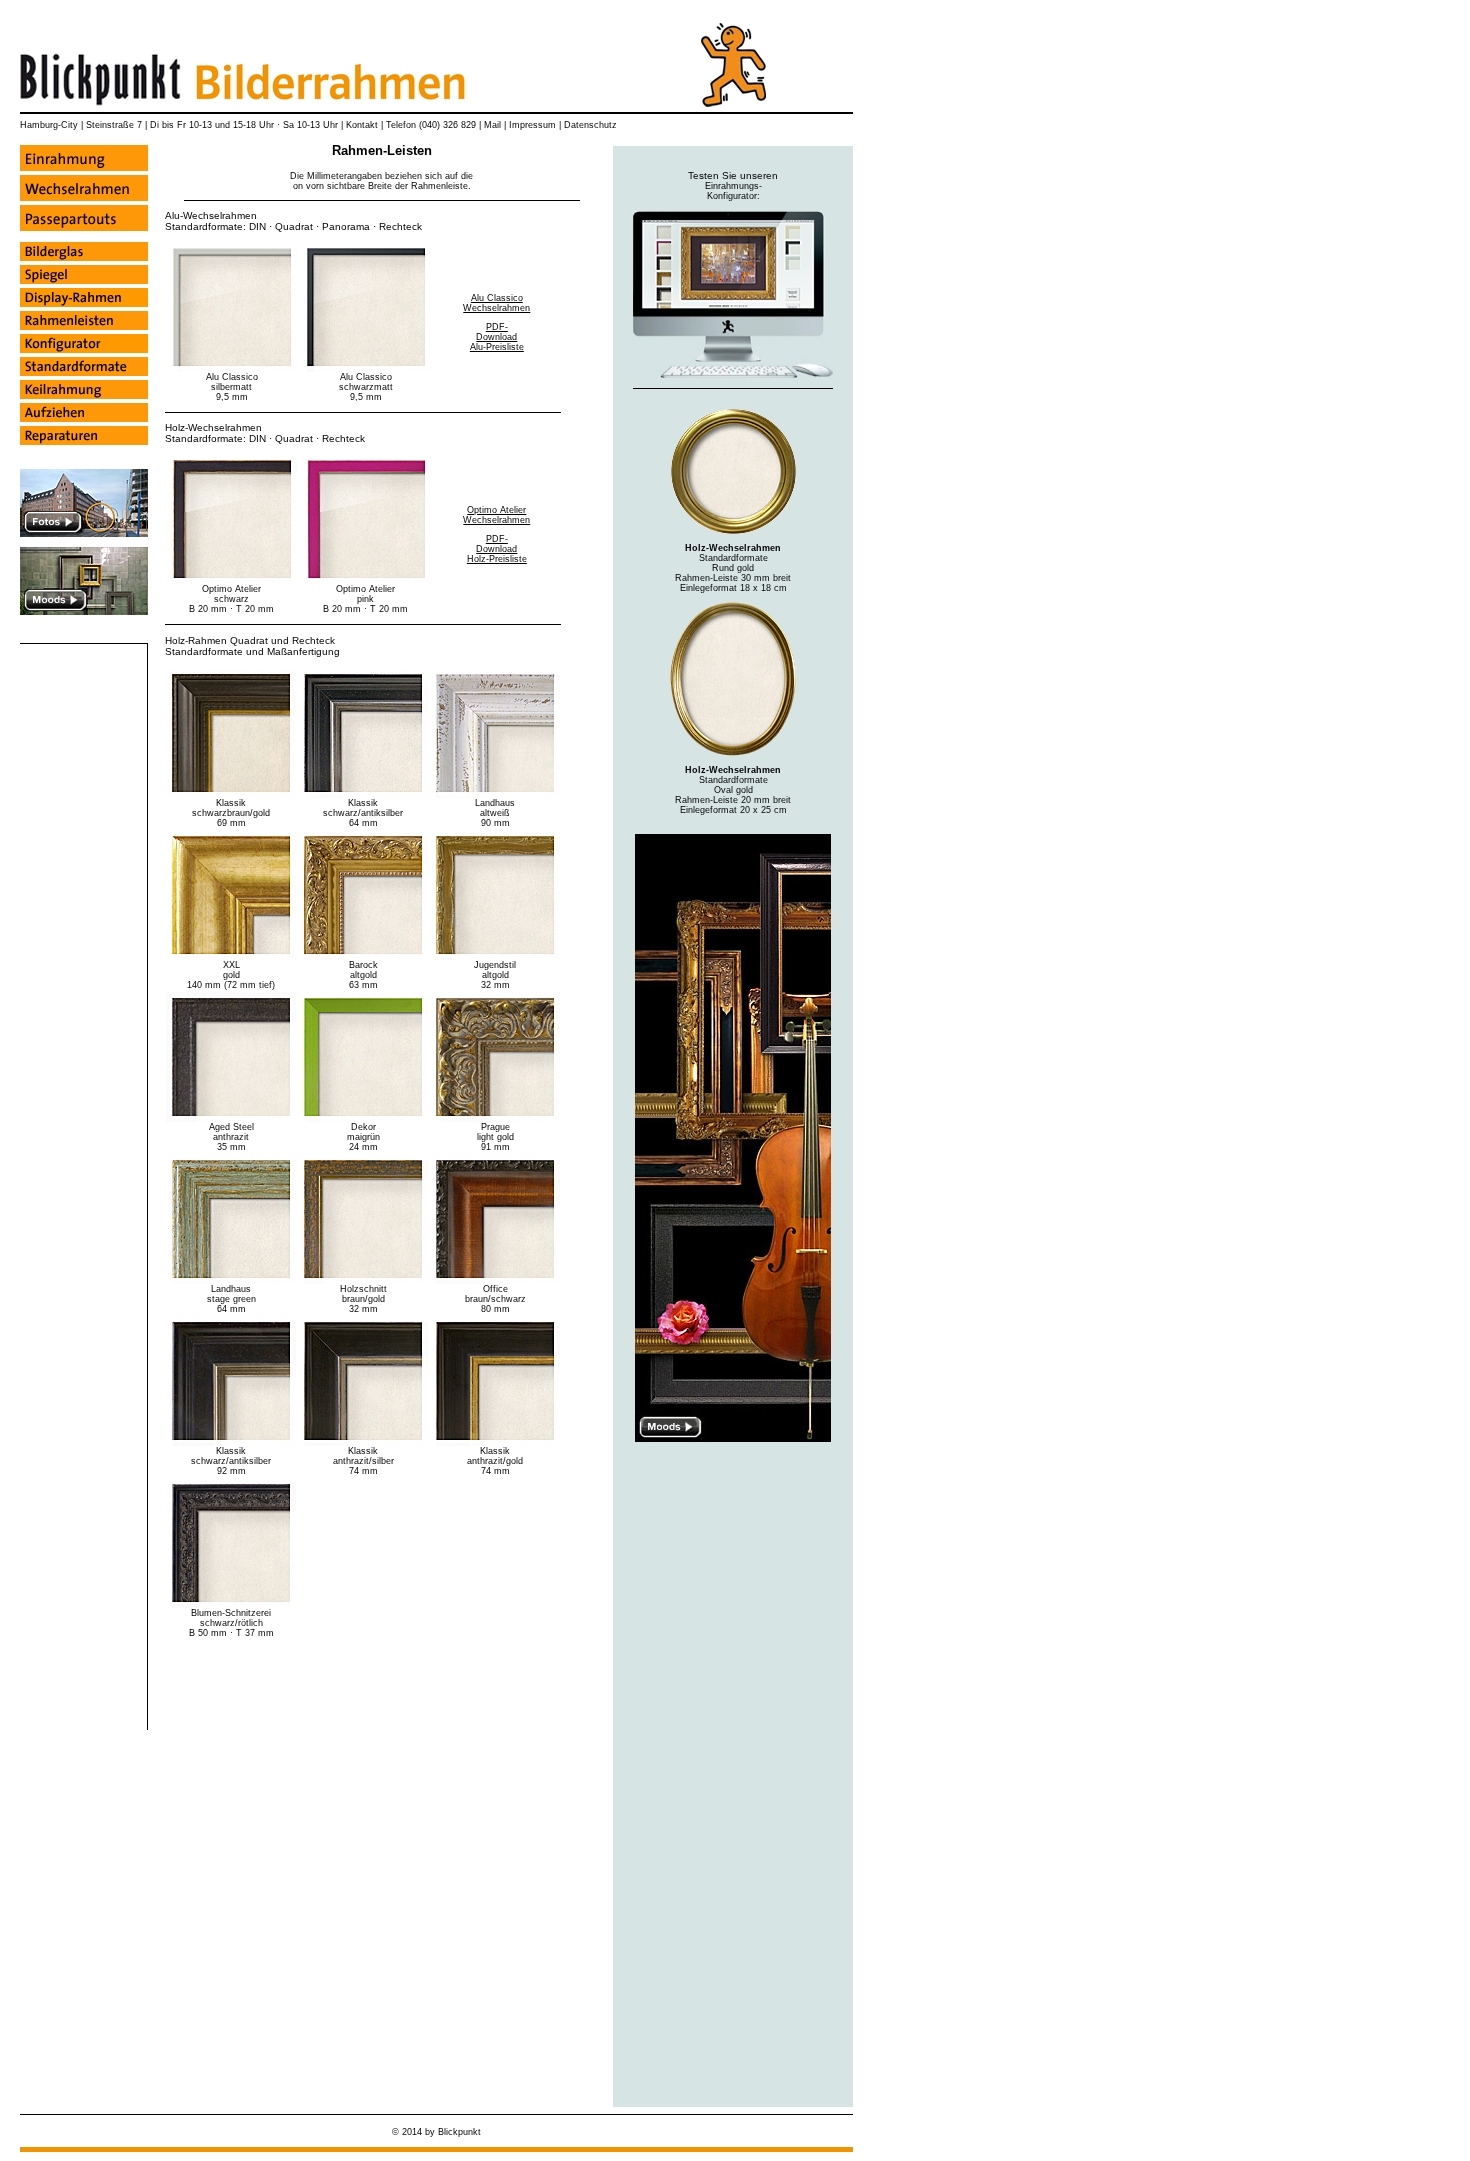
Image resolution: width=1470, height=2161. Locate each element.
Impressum (532, 125)
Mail (492, 125)
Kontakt (362, 125)
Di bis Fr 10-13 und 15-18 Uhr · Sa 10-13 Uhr (245, 125)
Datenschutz (590, 125)
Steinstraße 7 (114, 125)
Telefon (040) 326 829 (431, 125)
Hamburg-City (49, 125)
